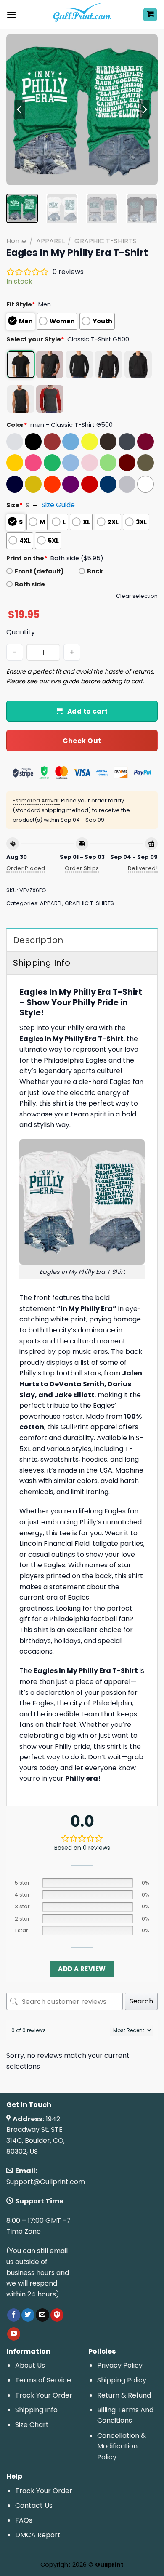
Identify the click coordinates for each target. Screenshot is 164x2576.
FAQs (24, 2520)
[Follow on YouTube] (14, 2334)
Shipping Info (36, 2410)
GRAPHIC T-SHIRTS (105, 241)
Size (15, 505)
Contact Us (34, 2505)
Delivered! (143, 868)
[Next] (144, 109)
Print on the (27, 558)
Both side (30, 584)
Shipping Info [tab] (42, 963)
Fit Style (21, 304)
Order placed (26, 868)
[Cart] (150, 15)
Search (141, 2001)
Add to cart (88, 711)
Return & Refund (124, 2395)
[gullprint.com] (82, 15)
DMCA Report (38, 2535)
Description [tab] (38, 940)
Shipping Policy (122, 2380)
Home (16, 241)
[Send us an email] (42, 2315)
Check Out (82, 741)
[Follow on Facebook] (14, 2315)
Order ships (82, 868)
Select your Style (35, 339)
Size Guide (58, 505)
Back (95, 571)
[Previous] (20, 109)
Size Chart (32, 2425)
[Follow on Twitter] (28, 2315)
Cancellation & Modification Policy (122, 2446)
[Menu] (11, 15)
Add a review (82, 1969)
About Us (30, 2365)
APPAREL (50, 241)
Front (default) (39, 571)
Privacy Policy (120, 2365)
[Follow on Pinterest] (57, 2315)
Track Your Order (44, 2395)
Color (17, 425)
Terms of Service (43, 2380)
